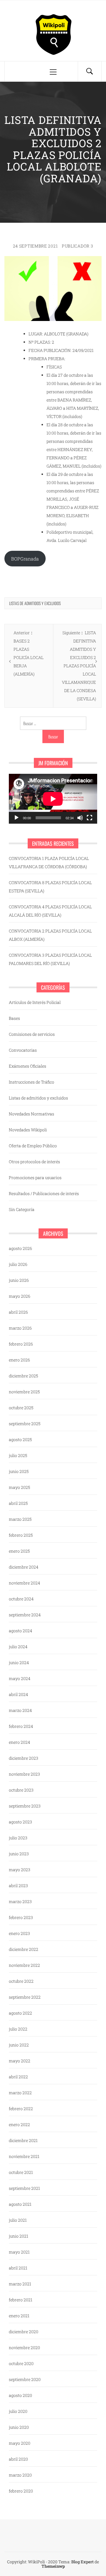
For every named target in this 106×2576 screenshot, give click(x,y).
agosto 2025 (20, 1439)
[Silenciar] (80, 818)
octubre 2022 (21, 1981)
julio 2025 (18, 1455)
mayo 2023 (20, 1870)
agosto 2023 (20, 1822)
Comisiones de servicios (32, 1034)
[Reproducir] (16, 818)
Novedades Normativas (32, 1114)
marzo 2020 (20, 2475)
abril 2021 (18, 2268)
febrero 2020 (21, 2491)
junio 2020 (19, 2427)
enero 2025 (19, 1551)
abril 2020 (18, 2459)
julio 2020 (18, 2411)
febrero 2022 (21, 2109)
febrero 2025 (21, 1535)
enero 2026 (19, 1360)
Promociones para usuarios (35, 1178)
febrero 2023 (21, 1917)
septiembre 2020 (25, 2379)
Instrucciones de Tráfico (32, 1082)
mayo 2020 (20, 2443)
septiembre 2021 (24, 2188)
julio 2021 (18, 2220)
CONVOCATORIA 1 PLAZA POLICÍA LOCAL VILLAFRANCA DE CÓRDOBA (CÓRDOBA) (49, 862)
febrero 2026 (21, 1344)
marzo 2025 (20, 1519)
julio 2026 (18, 1264)
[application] (53, 799)
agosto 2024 (20, 1631)
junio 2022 (19, 2045)
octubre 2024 (21, 1599)
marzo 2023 (20, 1901)
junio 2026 (19, 1280)
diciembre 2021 (23, 2140)
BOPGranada (25, 559)
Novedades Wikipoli (28, 1130)
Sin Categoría (22, 1209)
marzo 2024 (20, 1710)
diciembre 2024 (24, 1567)
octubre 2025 (21, 1408)
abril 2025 (18, 1503)
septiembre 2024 (25, 1615)
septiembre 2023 (25, 1806)
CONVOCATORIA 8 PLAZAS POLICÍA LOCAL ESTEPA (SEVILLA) (50, 887)
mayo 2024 (20, 1678)
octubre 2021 (21, 2172)
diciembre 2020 (24, 2332)
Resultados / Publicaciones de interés (44, 1193)
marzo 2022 (20, 2093)
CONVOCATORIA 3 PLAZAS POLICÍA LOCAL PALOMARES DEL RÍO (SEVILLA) (50, 959)
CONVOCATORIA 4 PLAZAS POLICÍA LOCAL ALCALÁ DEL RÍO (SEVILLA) (50, 911)
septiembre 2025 (25, 1424)
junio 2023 (19, 1854)
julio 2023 (18, 1838)
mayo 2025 (19, 1487)
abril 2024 (18, 1694)
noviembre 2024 (24, 1583)
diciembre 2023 (24, 1758)
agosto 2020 (20, 2395)
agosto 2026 (20, 1248)
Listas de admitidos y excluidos (35, 603)
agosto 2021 (20, 2204)
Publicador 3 (77, 246)
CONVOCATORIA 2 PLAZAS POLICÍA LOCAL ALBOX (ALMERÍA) (50, 935)
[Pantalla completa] (90, 818)
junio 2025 (19, 1471)
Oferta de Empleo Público (33, 1146)
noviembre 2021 (24, 2156)
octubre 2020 (21, 2363)
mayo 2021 (19, 2252)
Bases (14, 1018)
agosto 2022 (20, 2013)
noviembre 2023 (24, 1774)
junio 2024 (19, 1663)
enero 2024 (19, 1742)
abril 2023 (18, 1886)
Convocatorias (23, 1050)
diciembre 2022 (24, 1949)
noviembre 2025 (24, 1392)
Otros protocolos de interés (34, 1162)
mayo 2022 (20, 2061)
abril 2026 (18, 1312)
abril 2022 (18, 2077)
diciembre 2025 (23, 1376)
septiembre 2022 (25, 1997)
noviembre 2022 (24, 1965)
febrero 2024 (21, 1726)
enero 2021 (19, 2316)
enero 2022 (19, 2124)
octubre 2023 (21, 1790)
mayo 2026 (20, 1296)
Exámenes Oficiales (28, 1066)
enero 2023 (19, 1933)
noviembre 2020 (24, 2348)
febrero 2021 (21, 2300)
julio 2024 (18, 1647)
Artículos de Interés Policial (35, 1002)
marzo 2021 (20, 2284)
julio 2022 (18, 2029)
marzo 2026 (20, 1328)
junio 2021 (19, 2236)
